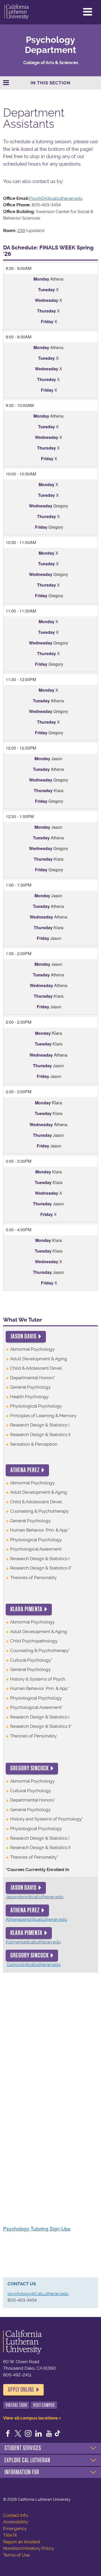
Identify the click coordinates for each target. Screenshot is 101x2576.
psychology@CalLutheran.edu (38, 2294)
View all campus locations (30, 2418)
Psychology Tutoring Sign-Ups (37, 2228)
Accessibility (16, 2522)
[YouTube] (49, 2434)
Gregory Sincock (30, 1768)
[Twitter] (18, 2434)
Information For (22, 2472)
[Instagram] (28, 2434)
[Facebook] (8, 2434)
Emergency (15, 2529)
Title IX (10, 2535)
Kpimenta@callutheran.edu (33, 1942)
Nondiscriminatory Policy (29, 2548)
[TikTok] (57, 2434)
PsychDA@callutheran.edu (56, 198)
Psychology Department (51, 45)
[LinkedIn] (39, 2434)
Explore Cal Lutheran (27, 2460)
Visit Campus (44, 2405)
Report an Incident (22, 2542)
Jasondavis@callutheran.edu (35, 1897)
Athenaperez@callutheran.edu (36, 1919)
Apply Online (21, 2390)
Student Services (23, 2448)
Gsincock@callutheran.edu (34, 1965)
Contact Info (16, 2515)
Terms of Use (16, 2555)
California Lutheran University (17, 12)
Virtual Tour (16, 2405)
